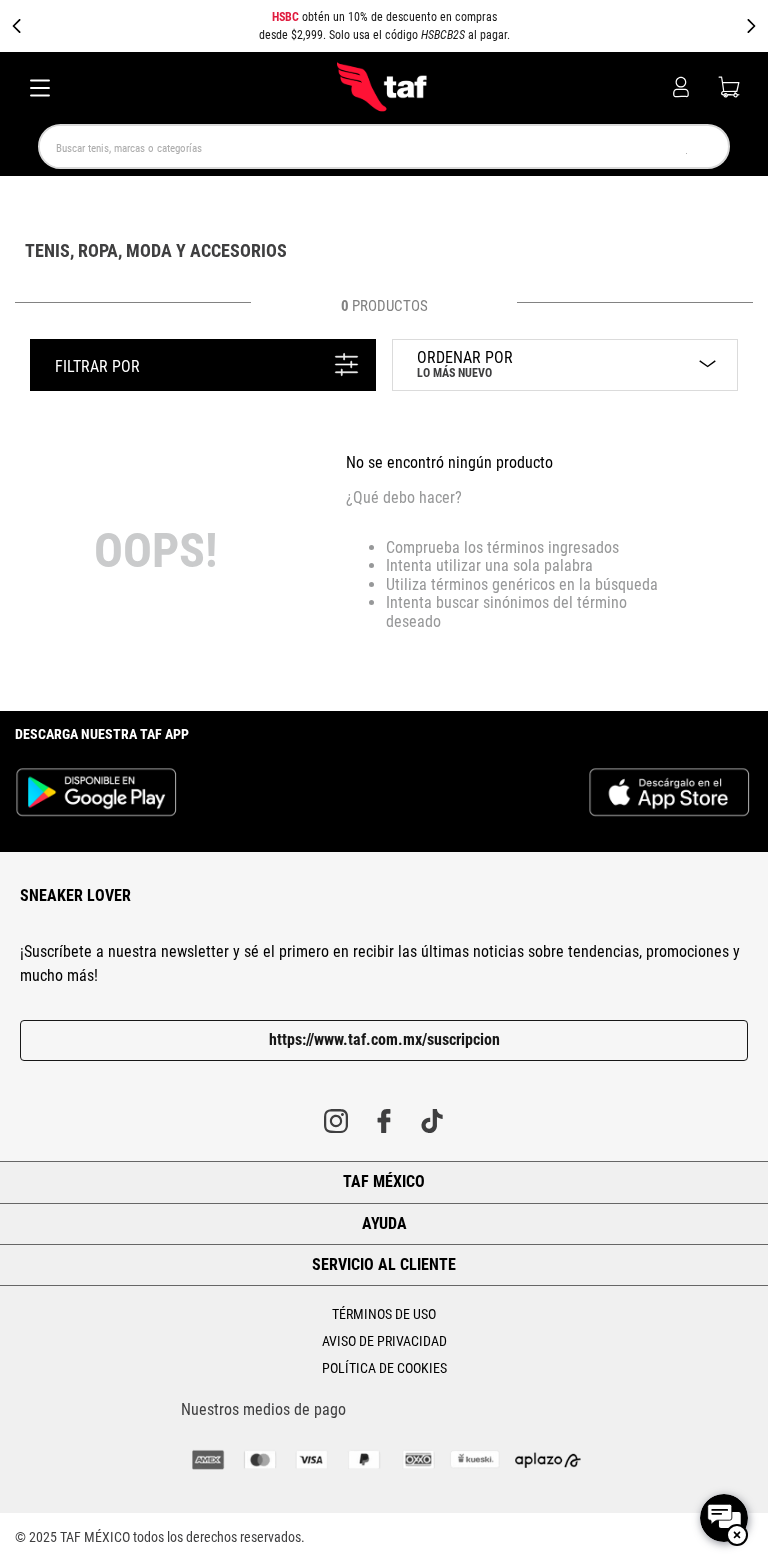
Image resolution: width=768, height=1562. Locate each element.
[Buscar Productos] (683, 146)
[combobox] (384, 146)
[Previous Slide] (17, 26)
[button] (384, 26)
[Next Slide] (751, 26)
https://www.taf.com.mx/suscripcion (384, 1039)
